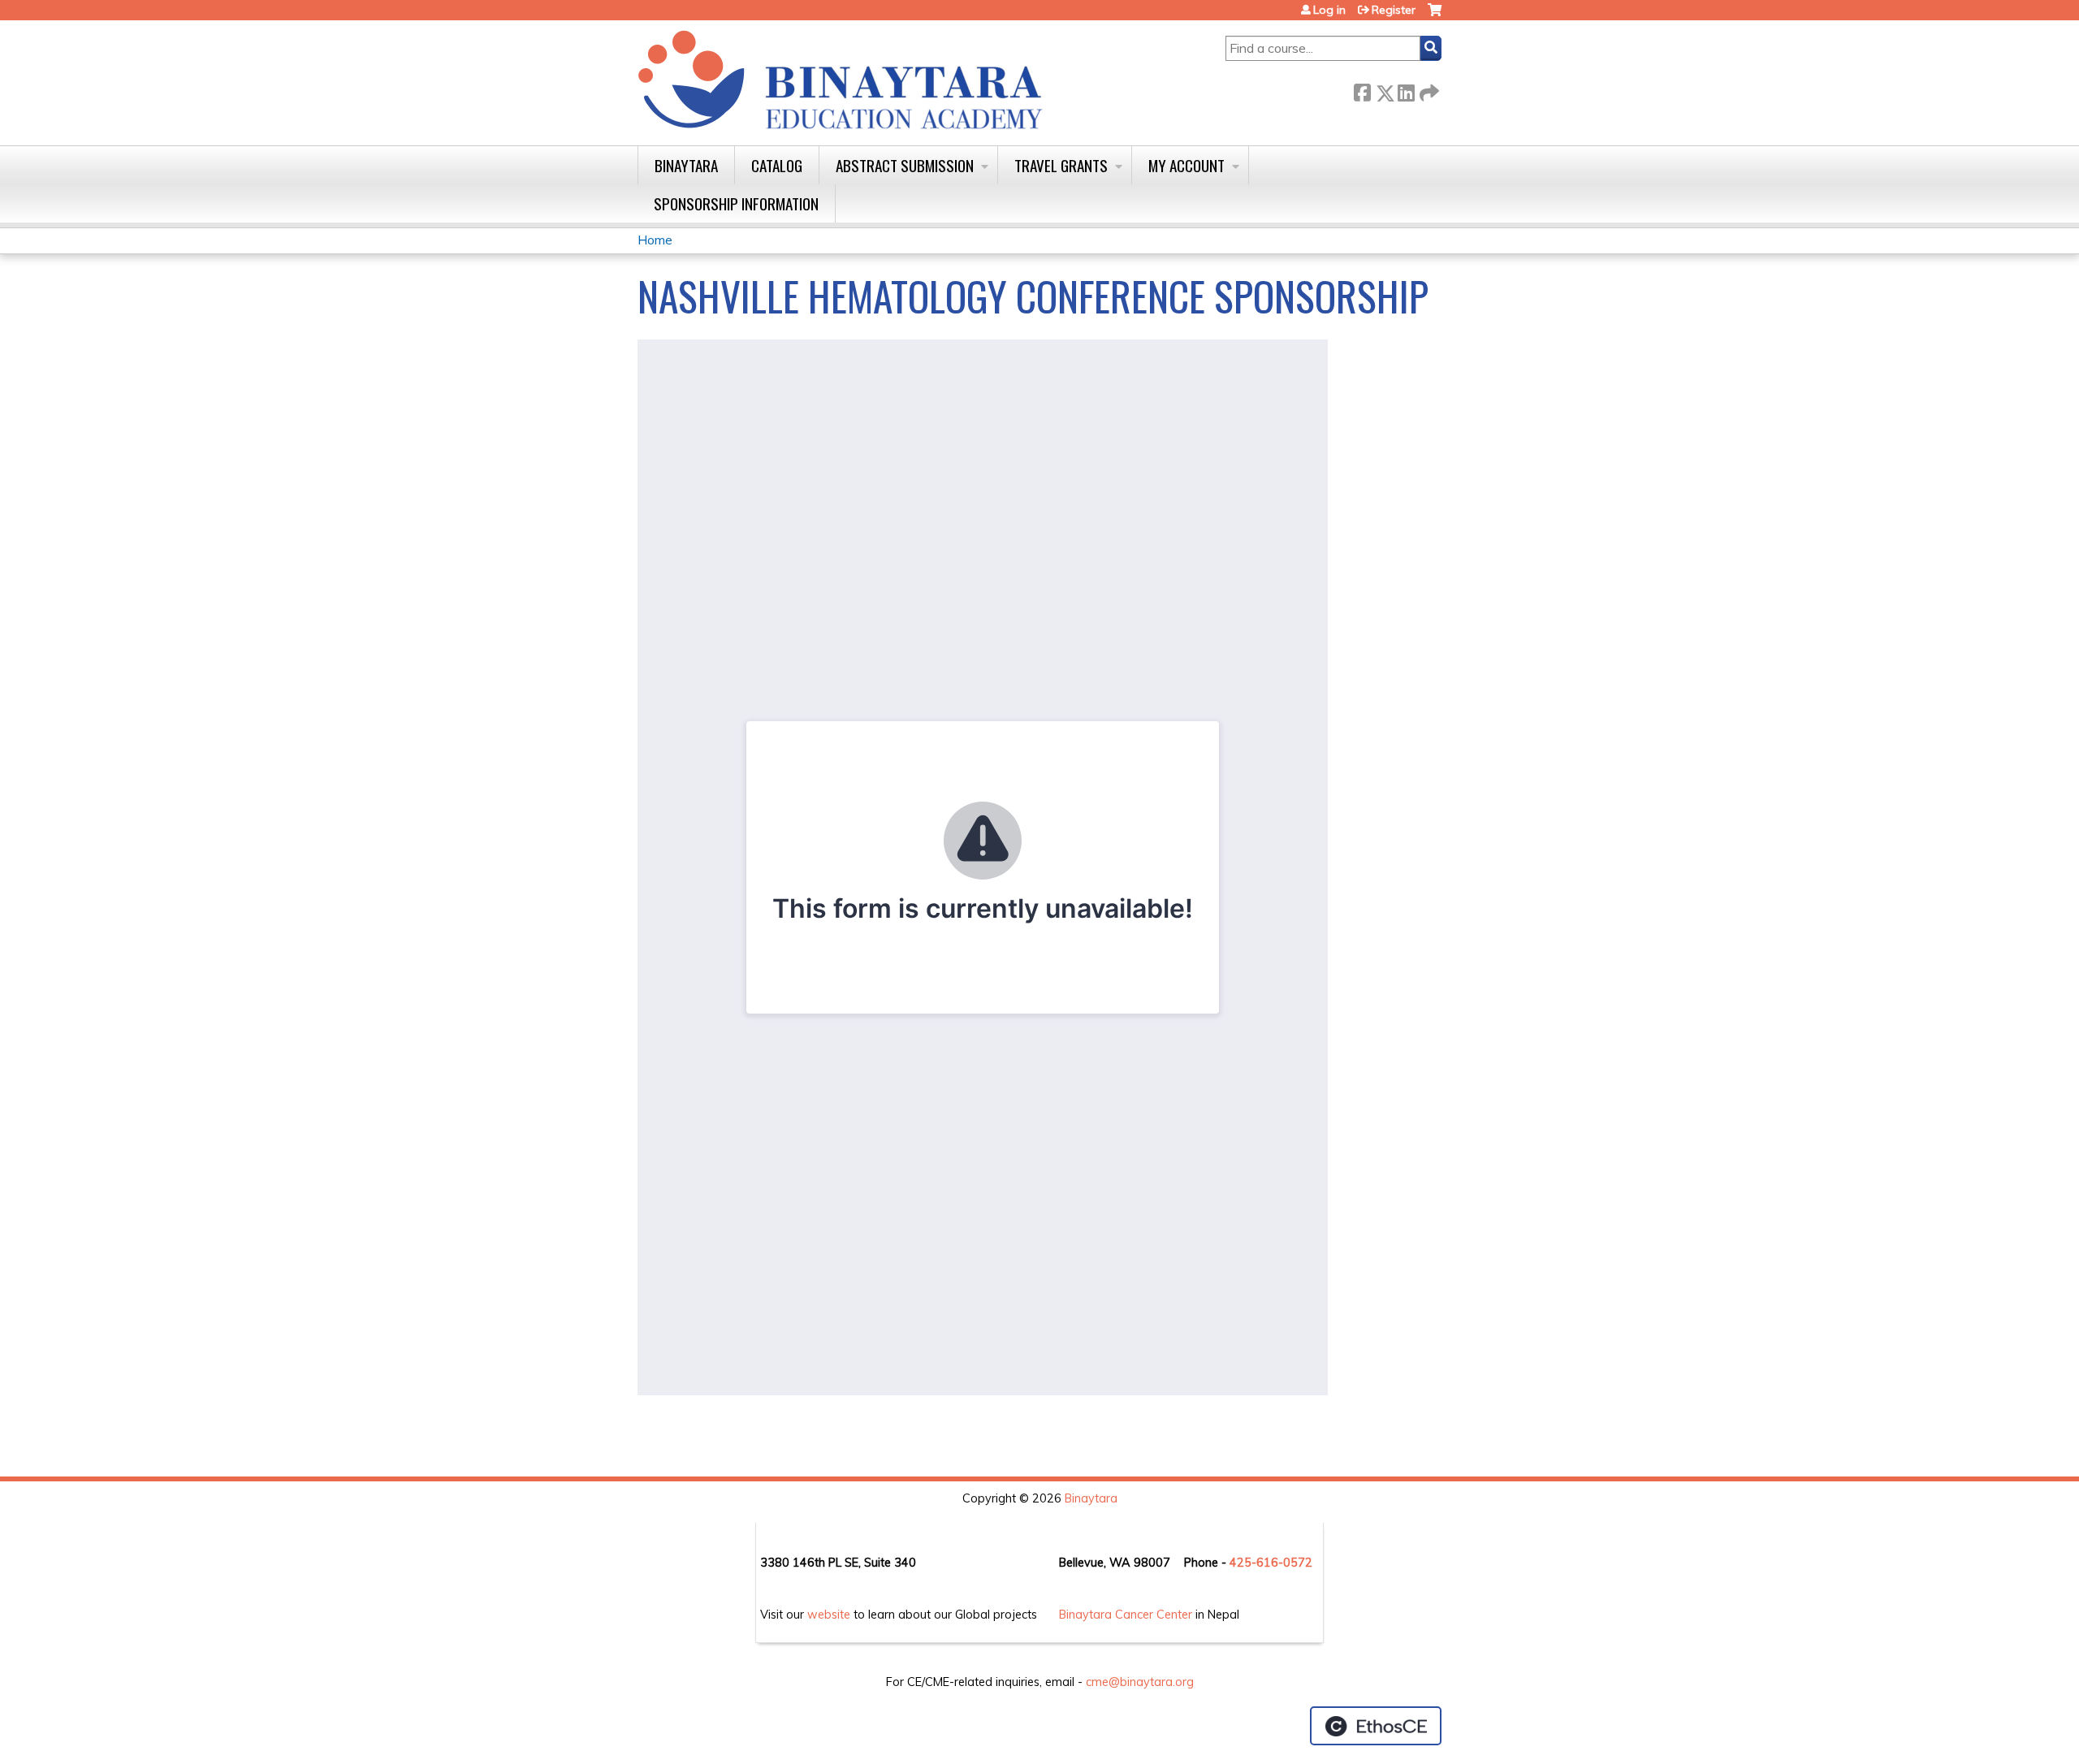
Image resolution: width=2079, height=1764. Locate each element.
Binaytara (686, 165)
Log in (1329, 10)
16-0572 (1288, 1563)
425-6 (1247, 1563)
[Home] (841, 81)
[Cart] (1435, 16)
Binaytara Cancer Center (1126, 1615)
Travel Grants (1061, 165)
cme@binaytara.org (1140, 1682)
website (829, 1615)
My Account (1186, 165)
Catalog (777, 165)
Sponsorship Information (736, 203)
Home (655, 240)
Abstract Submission (905, 165)
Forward (1428, 90)
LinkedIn (1406, 90)
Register (1394, 10)
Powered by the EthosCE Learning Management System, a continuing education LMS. (1376, 1726)
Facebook (1362, 90)
